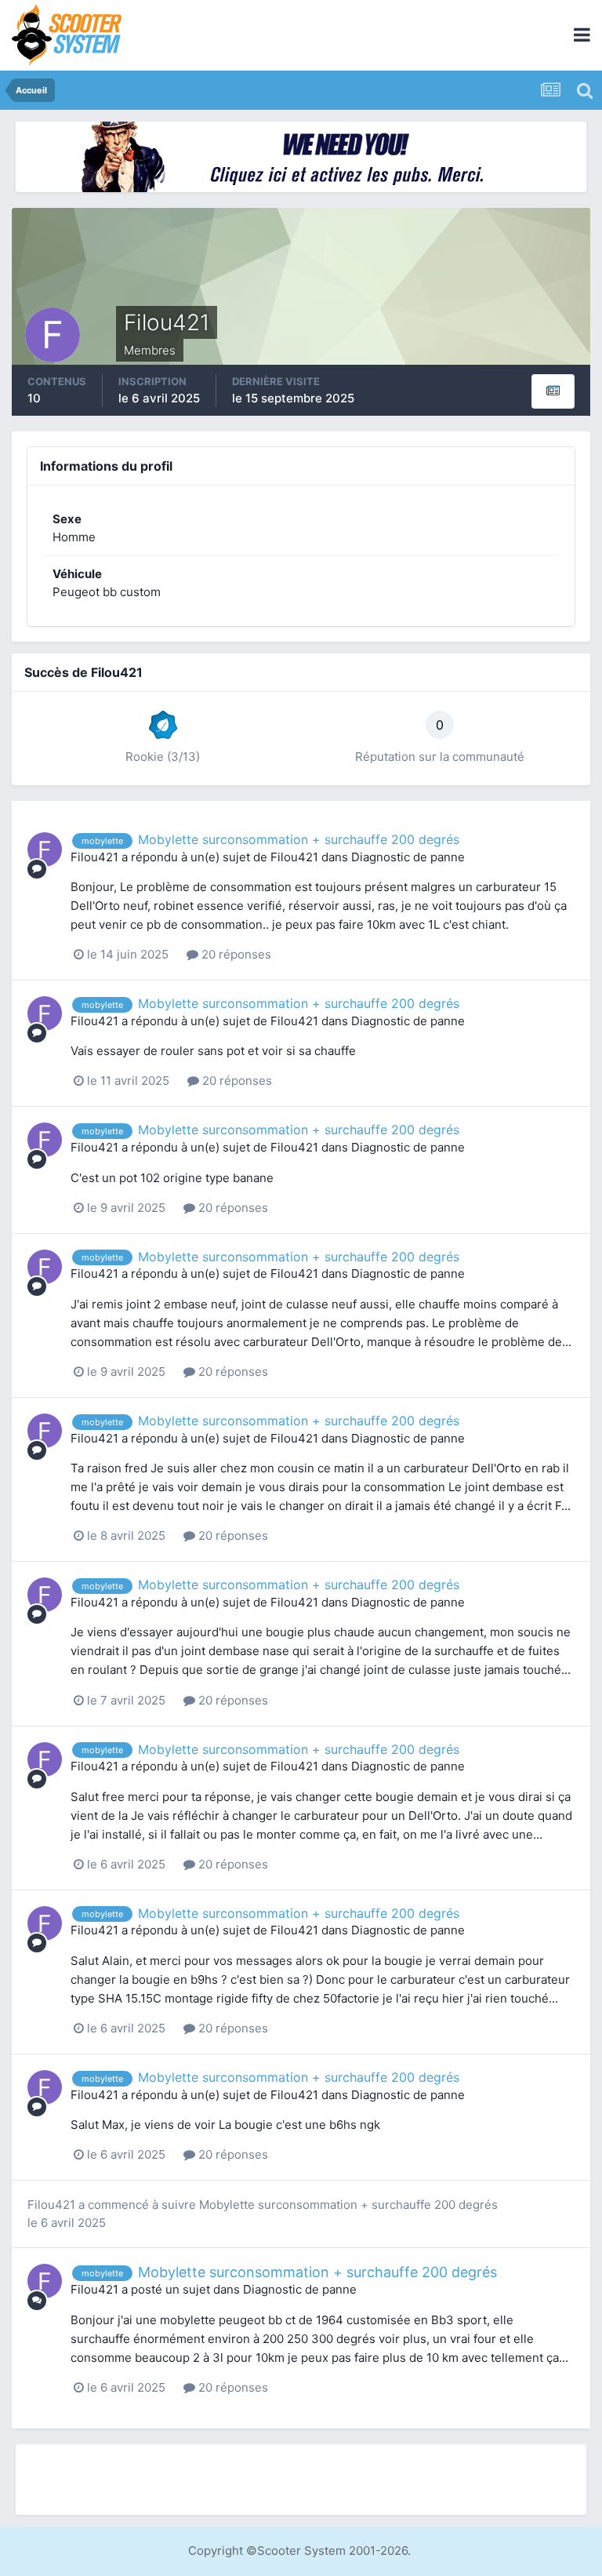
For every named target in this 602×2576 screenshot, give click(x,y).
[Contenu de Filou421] (553, 391)
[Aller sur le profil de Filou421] (45, 850)
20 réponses (235, 954)
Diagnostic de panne (408, 857)
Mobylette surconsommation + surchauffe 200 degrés (299, 839)
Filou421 (94, 857)
